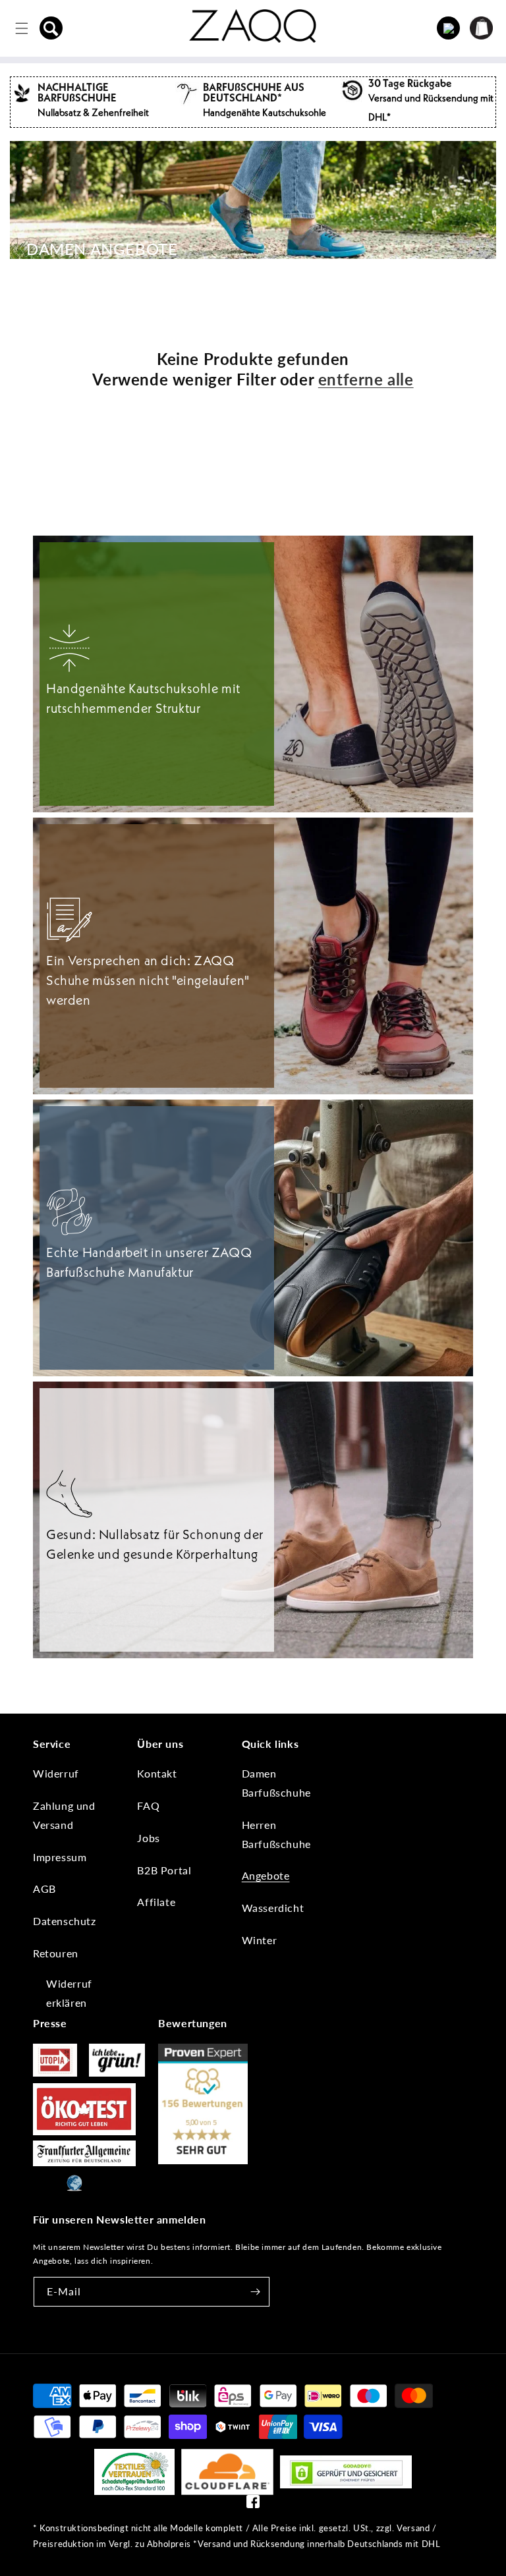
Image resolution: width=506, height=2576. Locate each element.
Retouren (56, 1953)
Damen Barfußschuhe (276, 1783)
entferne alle (366, 379)
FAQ (148, 1806)
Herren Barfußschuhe (276, 1834)
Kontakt (157, 1773)
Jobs (148, 1838)
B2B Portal (164, 1870)
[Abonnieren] (255, 2292)
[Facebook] (253, 2505)
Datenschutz (65, 1921)
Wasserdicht (273, 1908)
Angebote (266, 1875)
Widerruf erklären (69, 1993)
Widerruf (56, 1773)
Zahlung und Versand (64, 1815)
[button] (51, 28)
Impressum (60, 1857)
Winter (260, 1940)
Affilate (156, 1902)
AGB (44, 1889)
